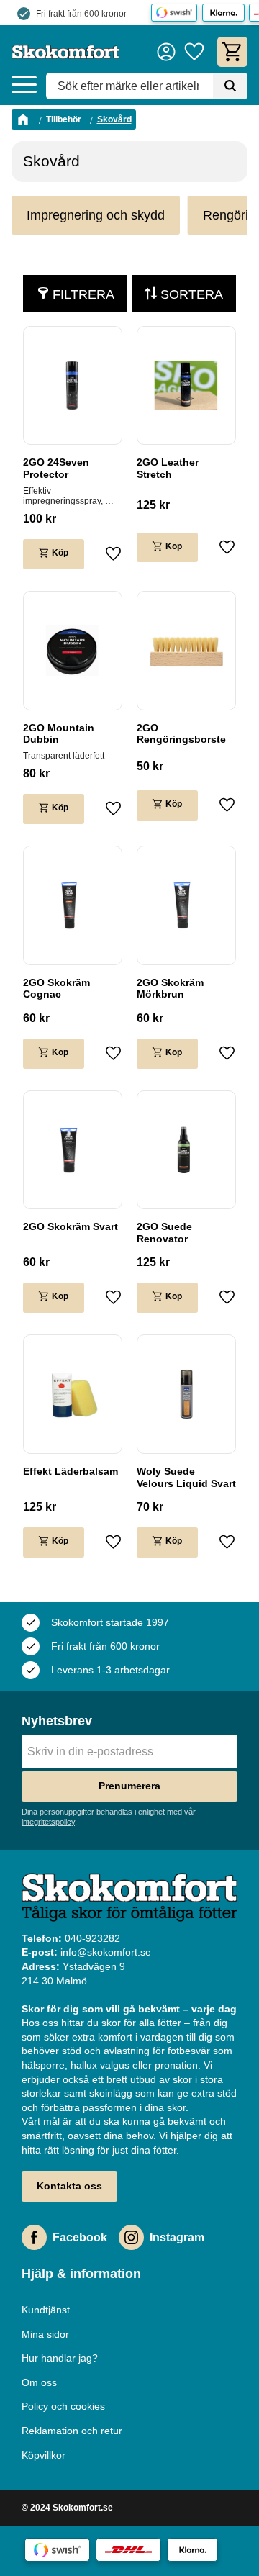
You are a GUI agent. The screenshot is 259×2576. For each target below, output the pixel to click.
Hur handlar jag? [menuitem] (60, 2358)
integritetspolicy (48, 1822)
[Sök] (230, 86)
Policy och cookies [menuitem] (63, 2406)
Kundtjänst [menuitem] (46, 2310)
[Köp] (54, 554)
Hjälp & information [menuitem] (81, 2274)
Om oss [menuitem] (39, 2382)
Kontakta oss (69, 2186)
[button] (24, 85)
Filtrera (83, 294)
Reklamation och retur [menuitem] (72, 2431)
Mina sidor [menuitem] (45, 2334)
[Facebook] (34, 2237)
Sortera (192, 294)
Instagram (177, 2237)
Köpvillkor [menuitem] (44, 2455)
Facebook (80, 2237)
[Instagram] (131, 2237)
